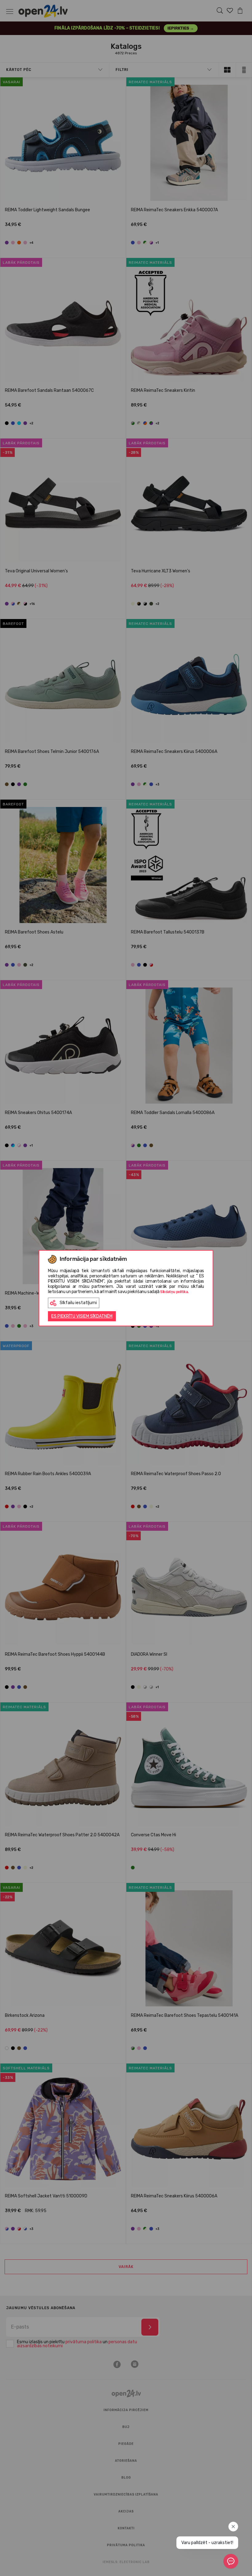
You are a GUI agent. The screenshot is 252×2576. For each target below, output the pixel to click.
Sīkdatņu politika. (174, 1292)
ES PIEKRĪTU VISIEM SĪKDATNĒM (82, 1316)
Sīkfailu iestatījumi (78, 1303)
